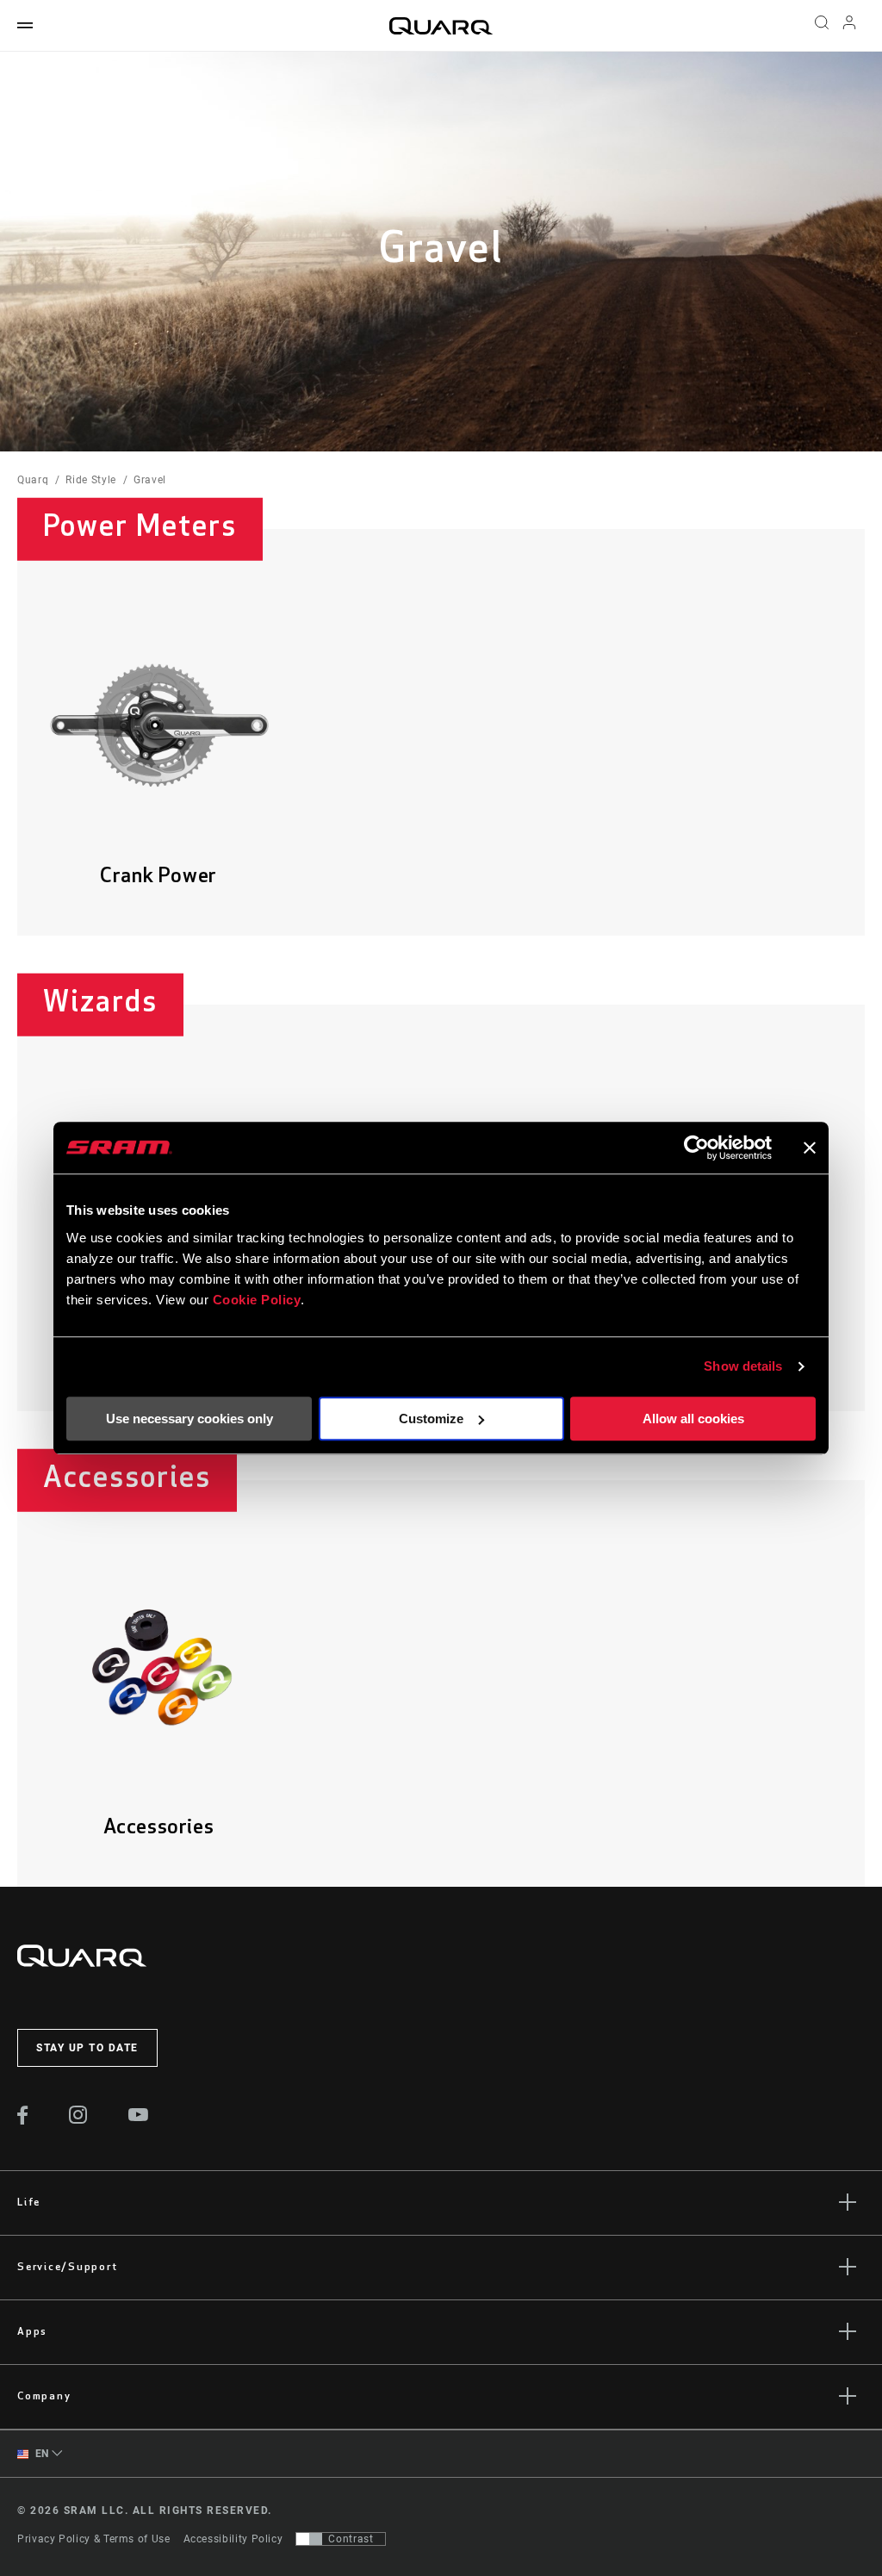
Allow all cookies (693, 1419)
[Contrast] (309, 2539)
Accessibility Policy (233, 2539)
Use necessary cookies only (189, 1419)
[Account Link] (849, 26)
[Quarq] (441, 26)
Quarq (33, 480)
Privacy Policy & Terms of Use (94, 2539)
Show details (743, 1366)
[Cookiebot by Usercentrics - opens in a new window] (696, 1148)
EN (40, 2454)
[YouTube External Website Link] (139, 2117)
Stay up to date (87, 2048)
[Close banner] (810, 1148)
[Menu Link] (25, 26)
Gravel (150, 480)
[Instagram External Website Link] (78, 2119)
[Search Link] (822, 26)
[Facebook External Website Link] (23, 2120)
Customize (431, 1419)
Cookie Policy (257, 1300)
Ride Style (90, 480)
